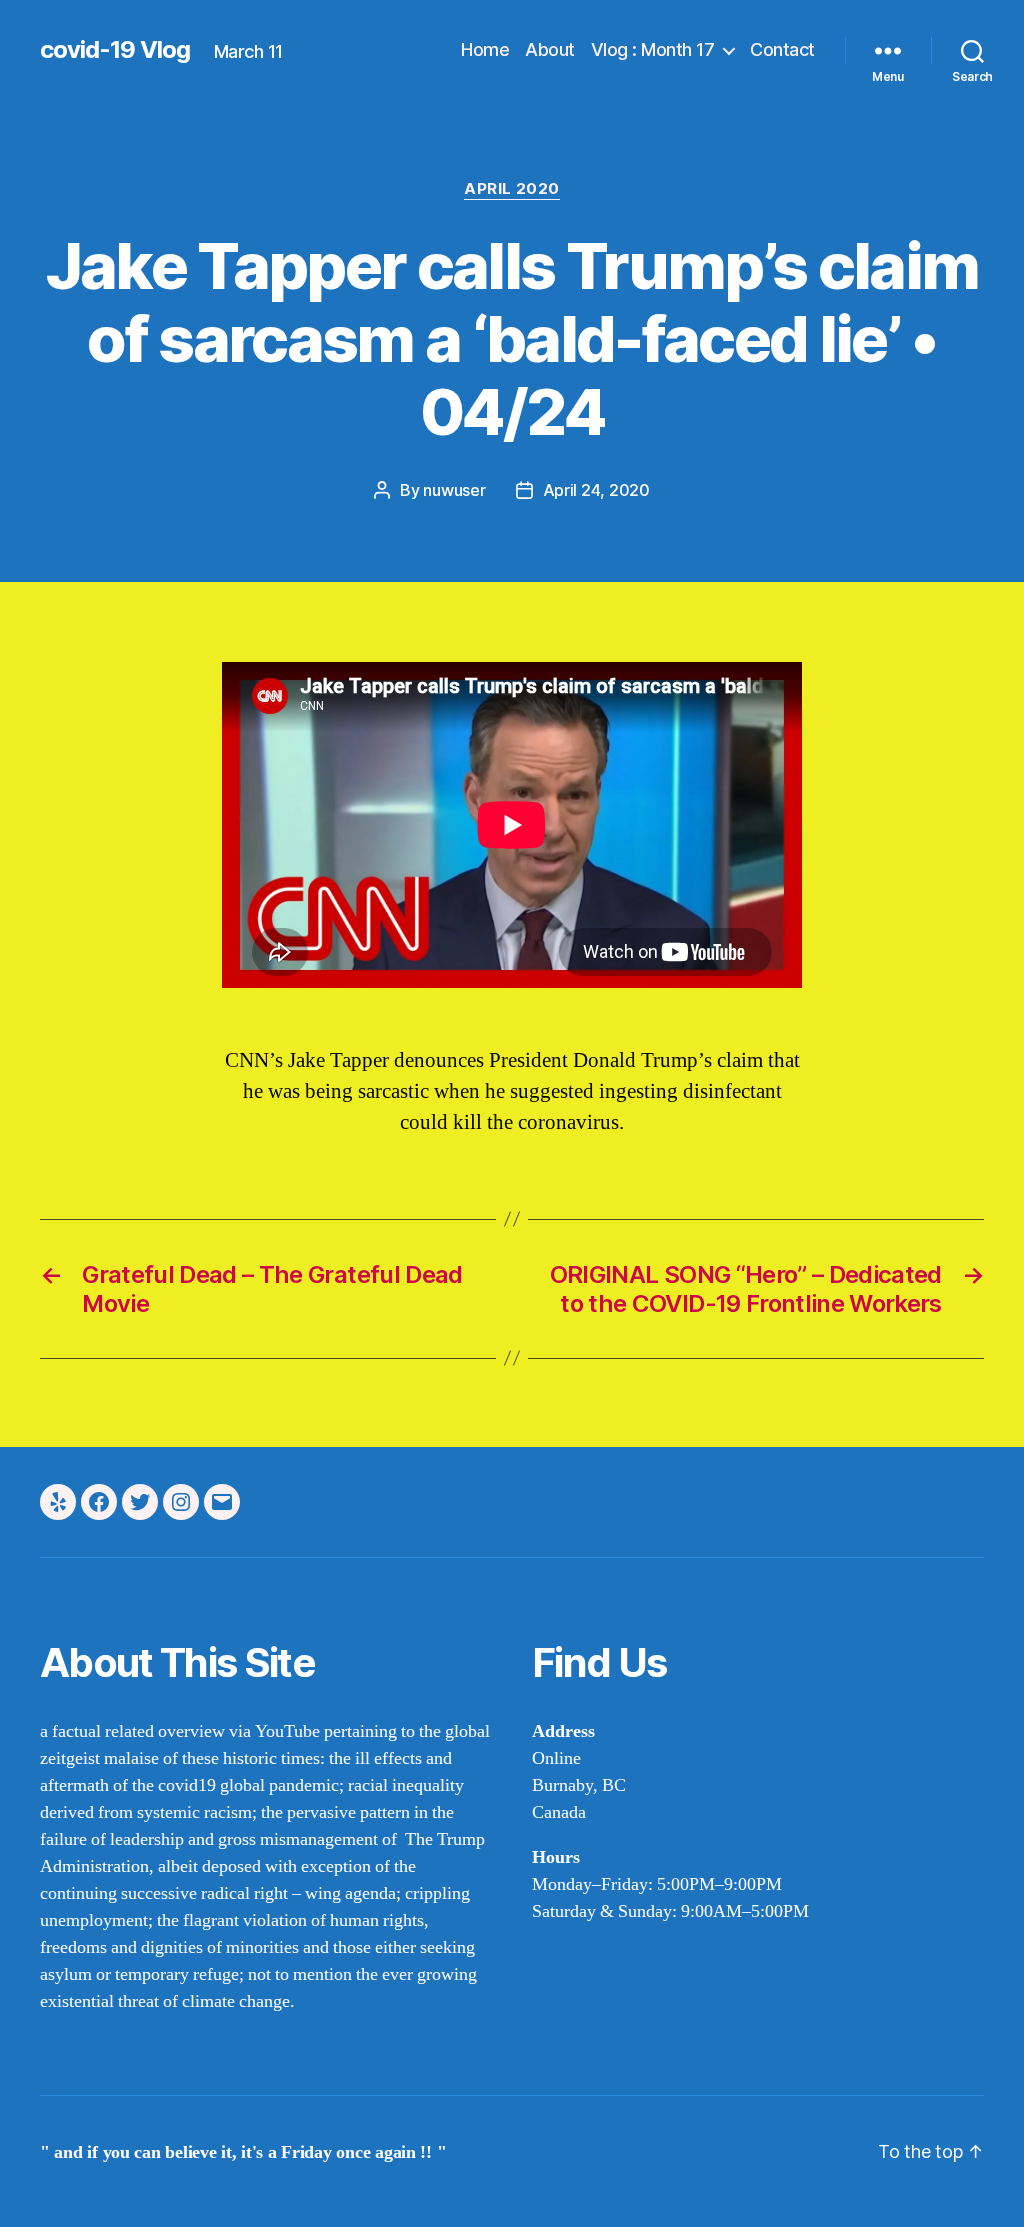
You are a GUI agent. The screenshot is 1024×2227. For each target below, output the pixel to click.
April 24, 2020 (596, 490)
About (550, 49)
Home (485, 49)
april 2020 (512, 189)
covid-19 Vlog (115, 50)
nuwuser (454, 490)
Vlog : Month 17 (653, 49)
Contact (782, 49)
